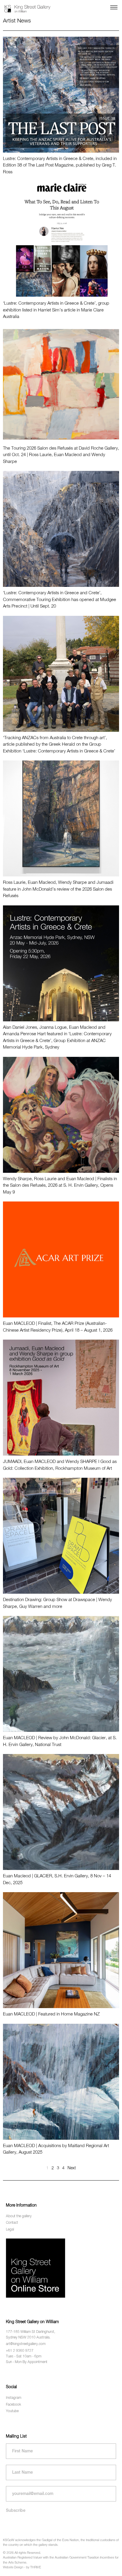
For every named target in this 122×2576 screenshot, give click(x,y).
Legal (10, 2230)
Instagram (14, 2398)
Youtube (12, 2411)
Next (72, 2168)
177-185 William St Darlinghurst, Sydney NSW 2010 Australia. (30, 2335)
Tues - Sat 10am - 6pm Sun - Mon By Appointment (27, 2359)
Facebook (13, 2405)
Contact (12, 2223)
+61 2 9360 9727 (20, 2351)
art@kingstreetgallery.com (26, 2344)
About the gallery (19, 2216)
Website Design (13, 2567)
